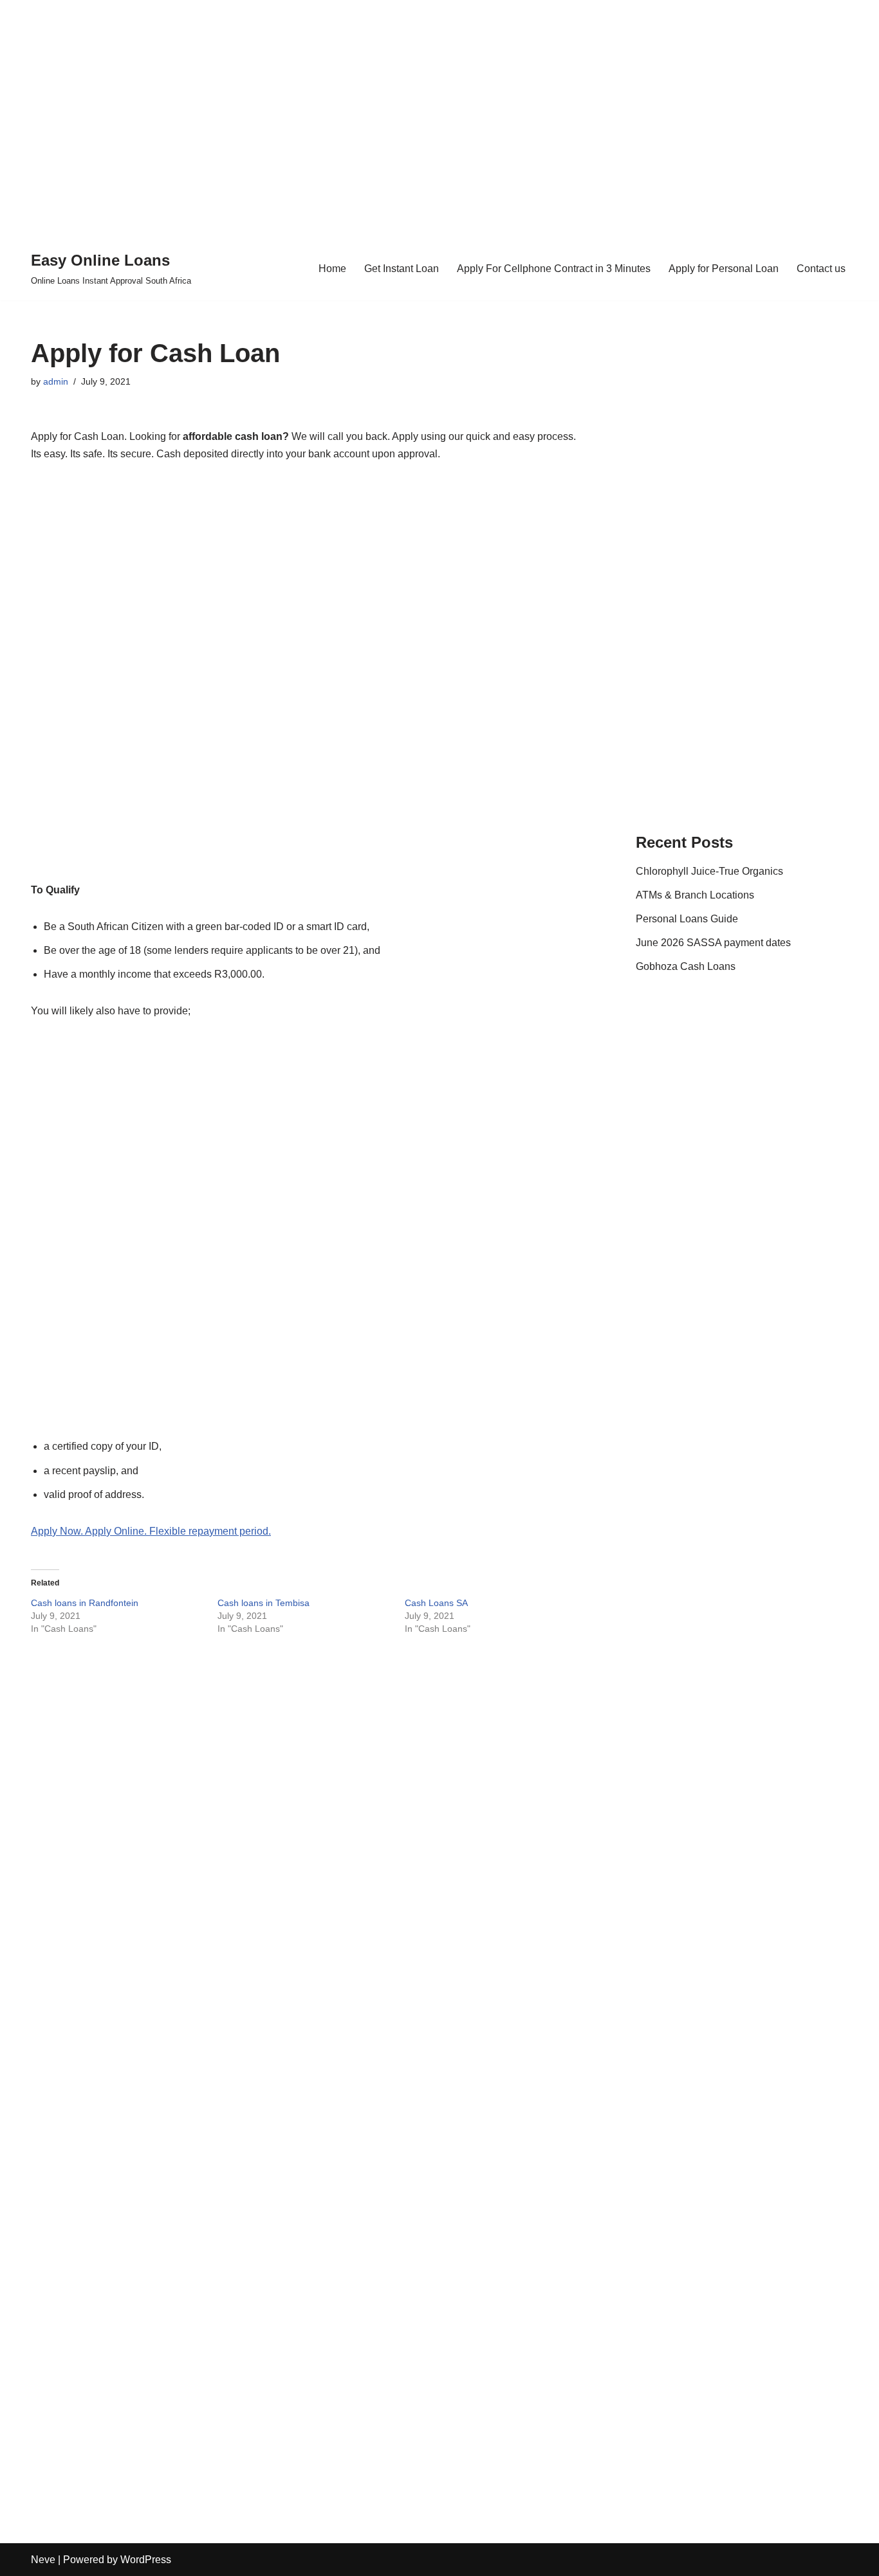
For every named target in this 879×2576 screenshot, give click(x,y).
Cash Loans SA (436, 1603)
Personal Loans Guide (687, 919)
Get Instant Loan (402, 269)
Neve (43, 2560)
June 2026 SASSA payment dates (713, 943)
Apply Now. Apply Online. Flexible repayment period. (151, 1531)
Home (332, 269)
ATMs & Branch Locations (695, 895)
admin (56, 381)
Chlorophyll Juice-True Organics (709, 871)
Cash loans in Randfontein (85, 1603)
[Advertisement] (439, 109)
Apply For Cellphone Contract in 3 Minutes (554, 269)
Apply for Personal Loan (724, 269)
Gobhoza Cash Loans (686, 966)
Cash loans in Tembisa (264, 1603)
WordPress (146, 2560)
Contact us (821, 269)
